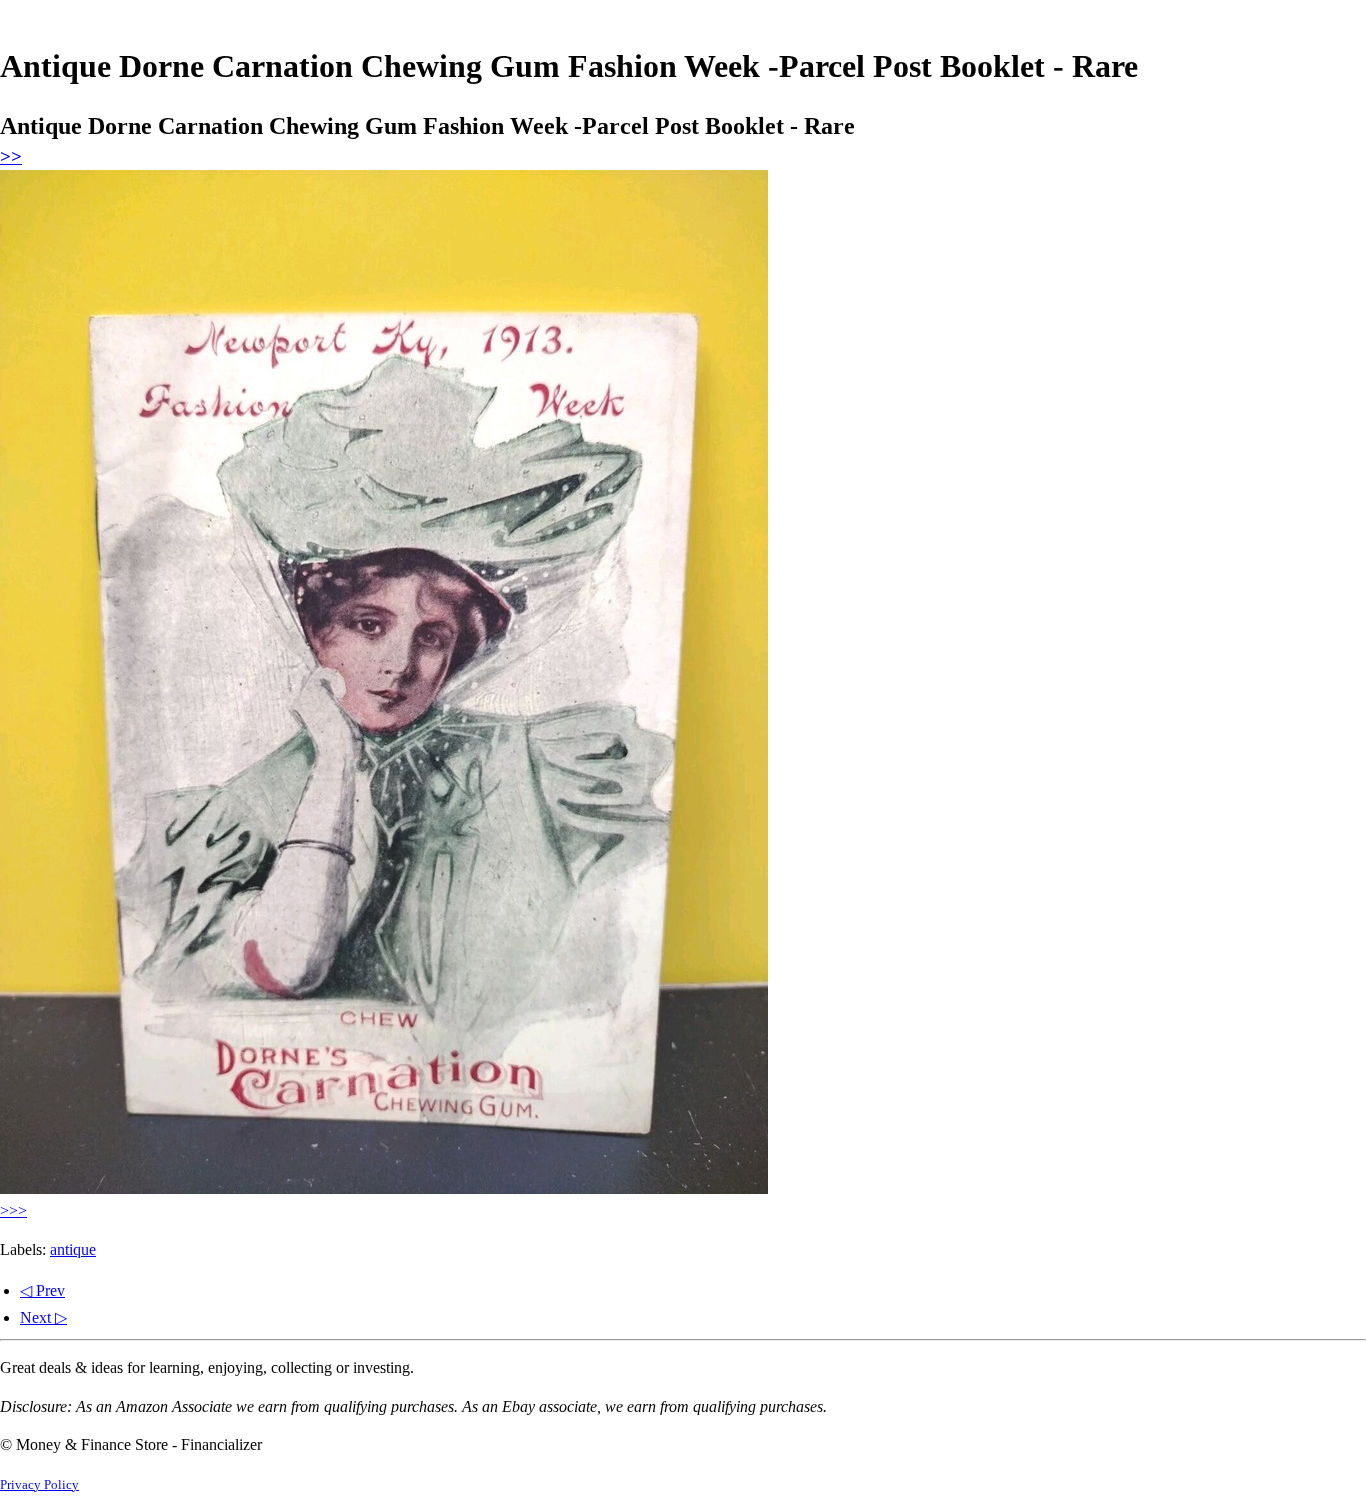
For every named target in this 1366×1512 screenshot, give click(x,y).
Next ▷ (43, 1317)
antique (73, 1249)
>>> (13, 1210)
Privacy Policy (39, 1485)
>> (11, 156)
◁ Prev (42, 1290)
